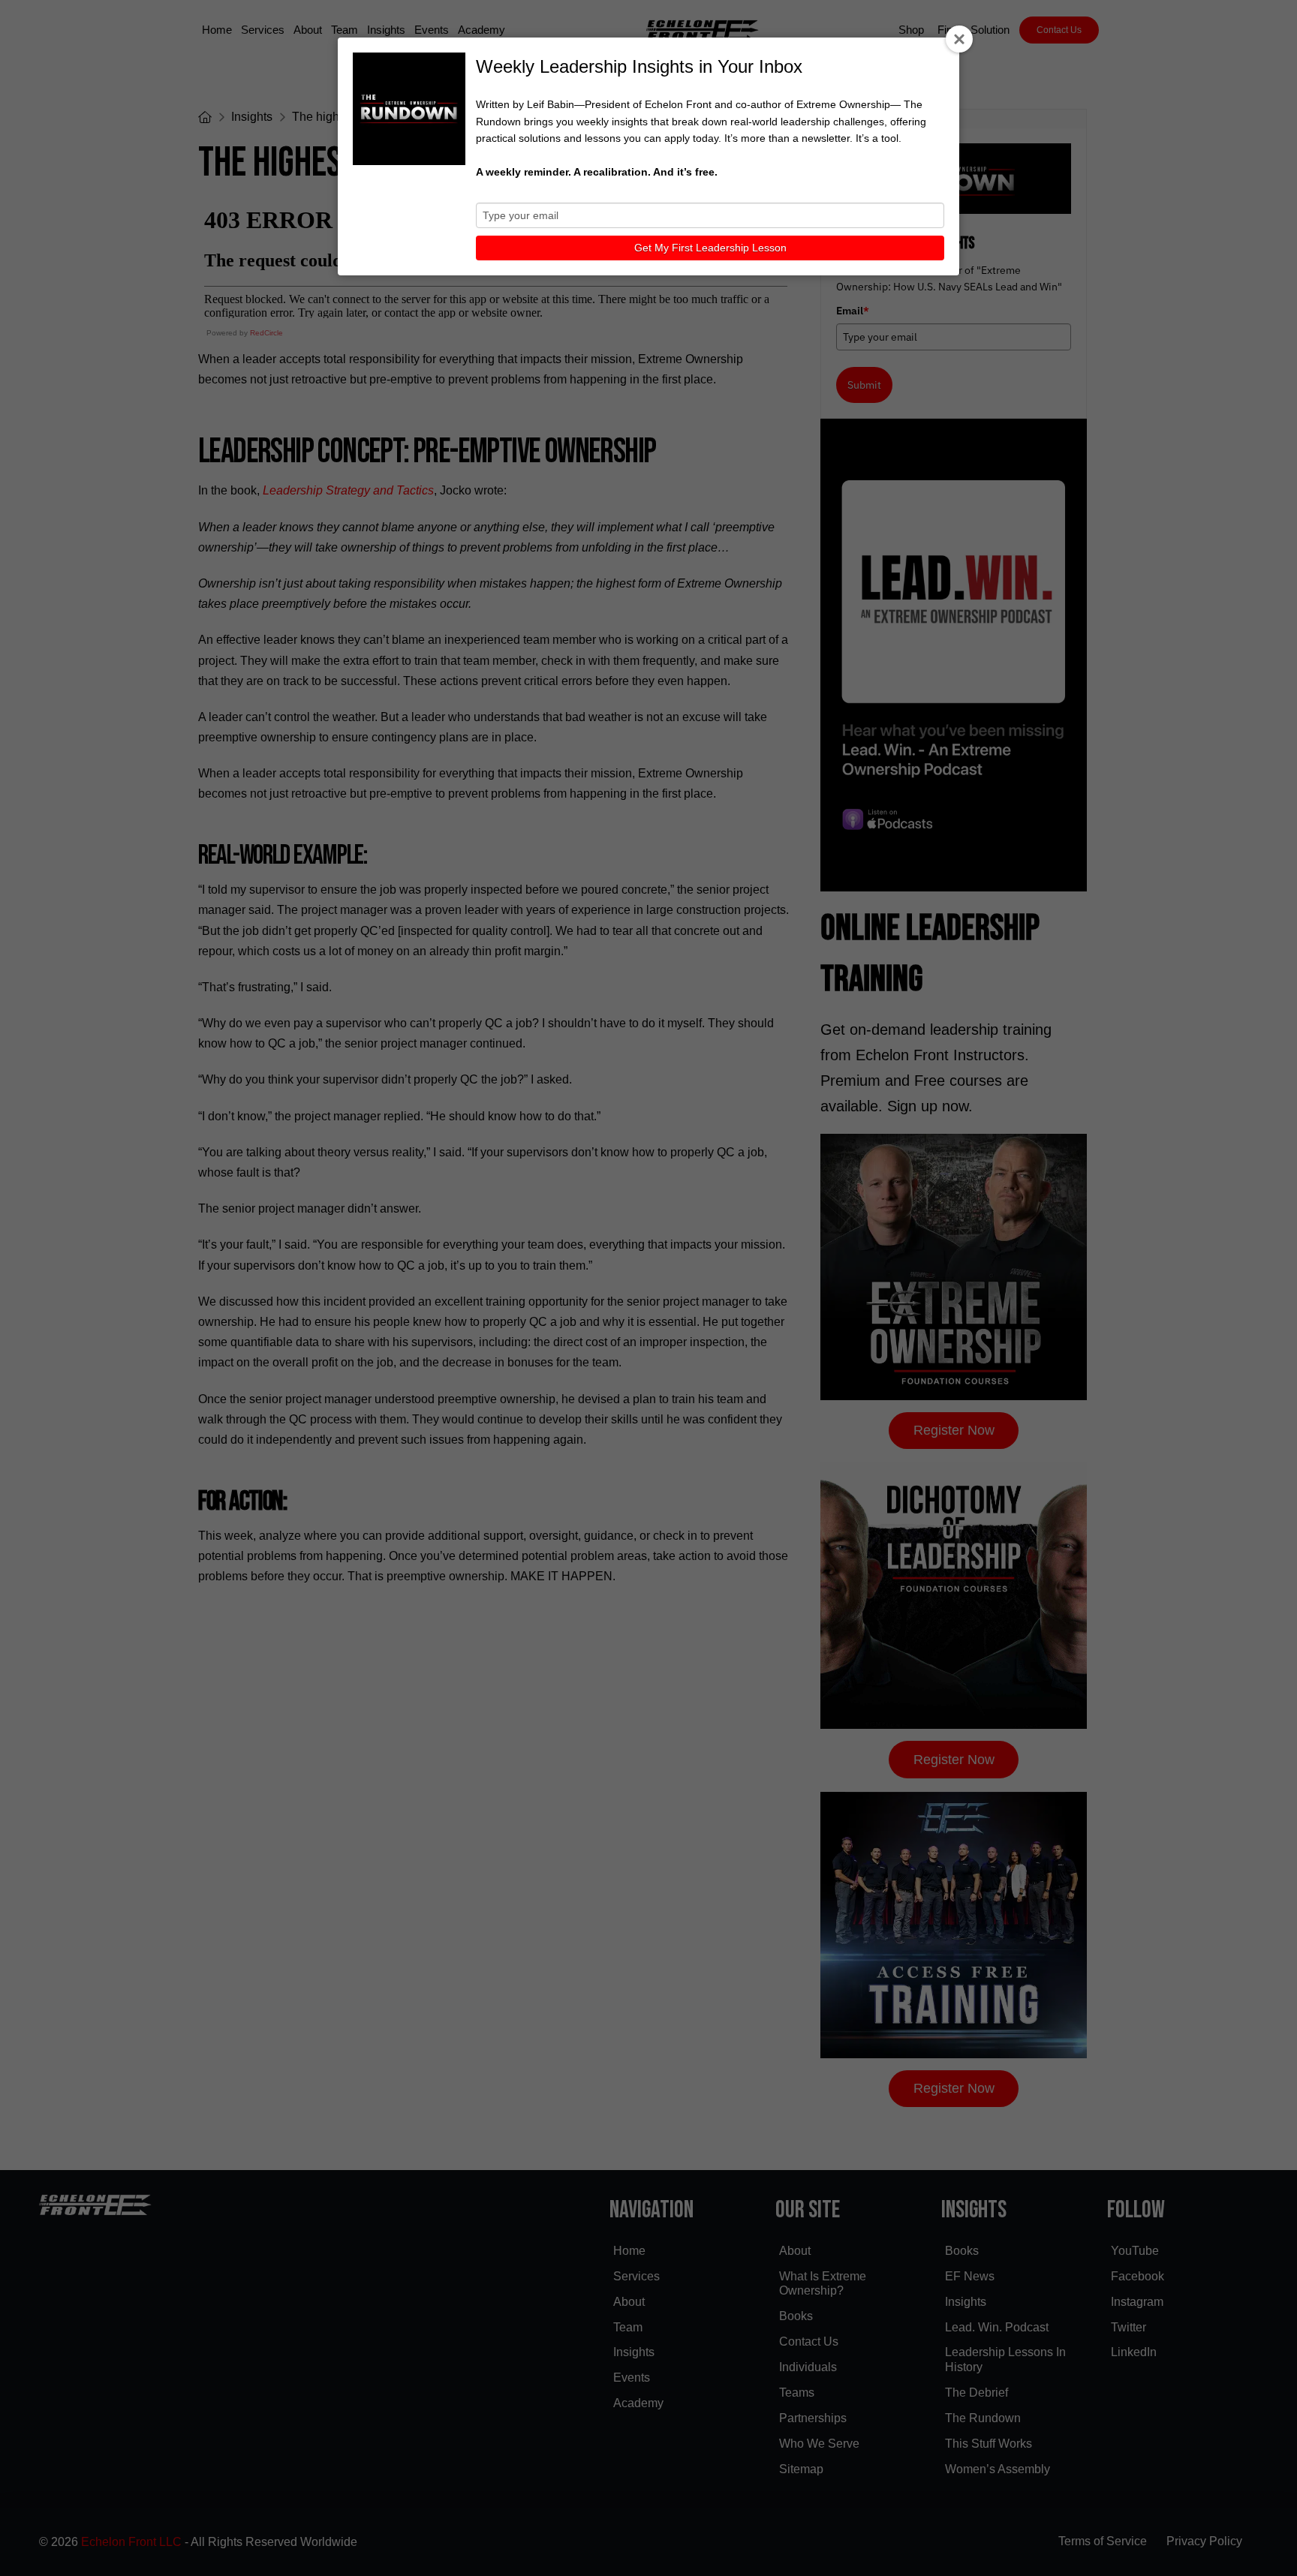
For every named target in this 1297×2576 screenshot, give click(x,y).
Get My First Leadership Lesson (710, 248)
